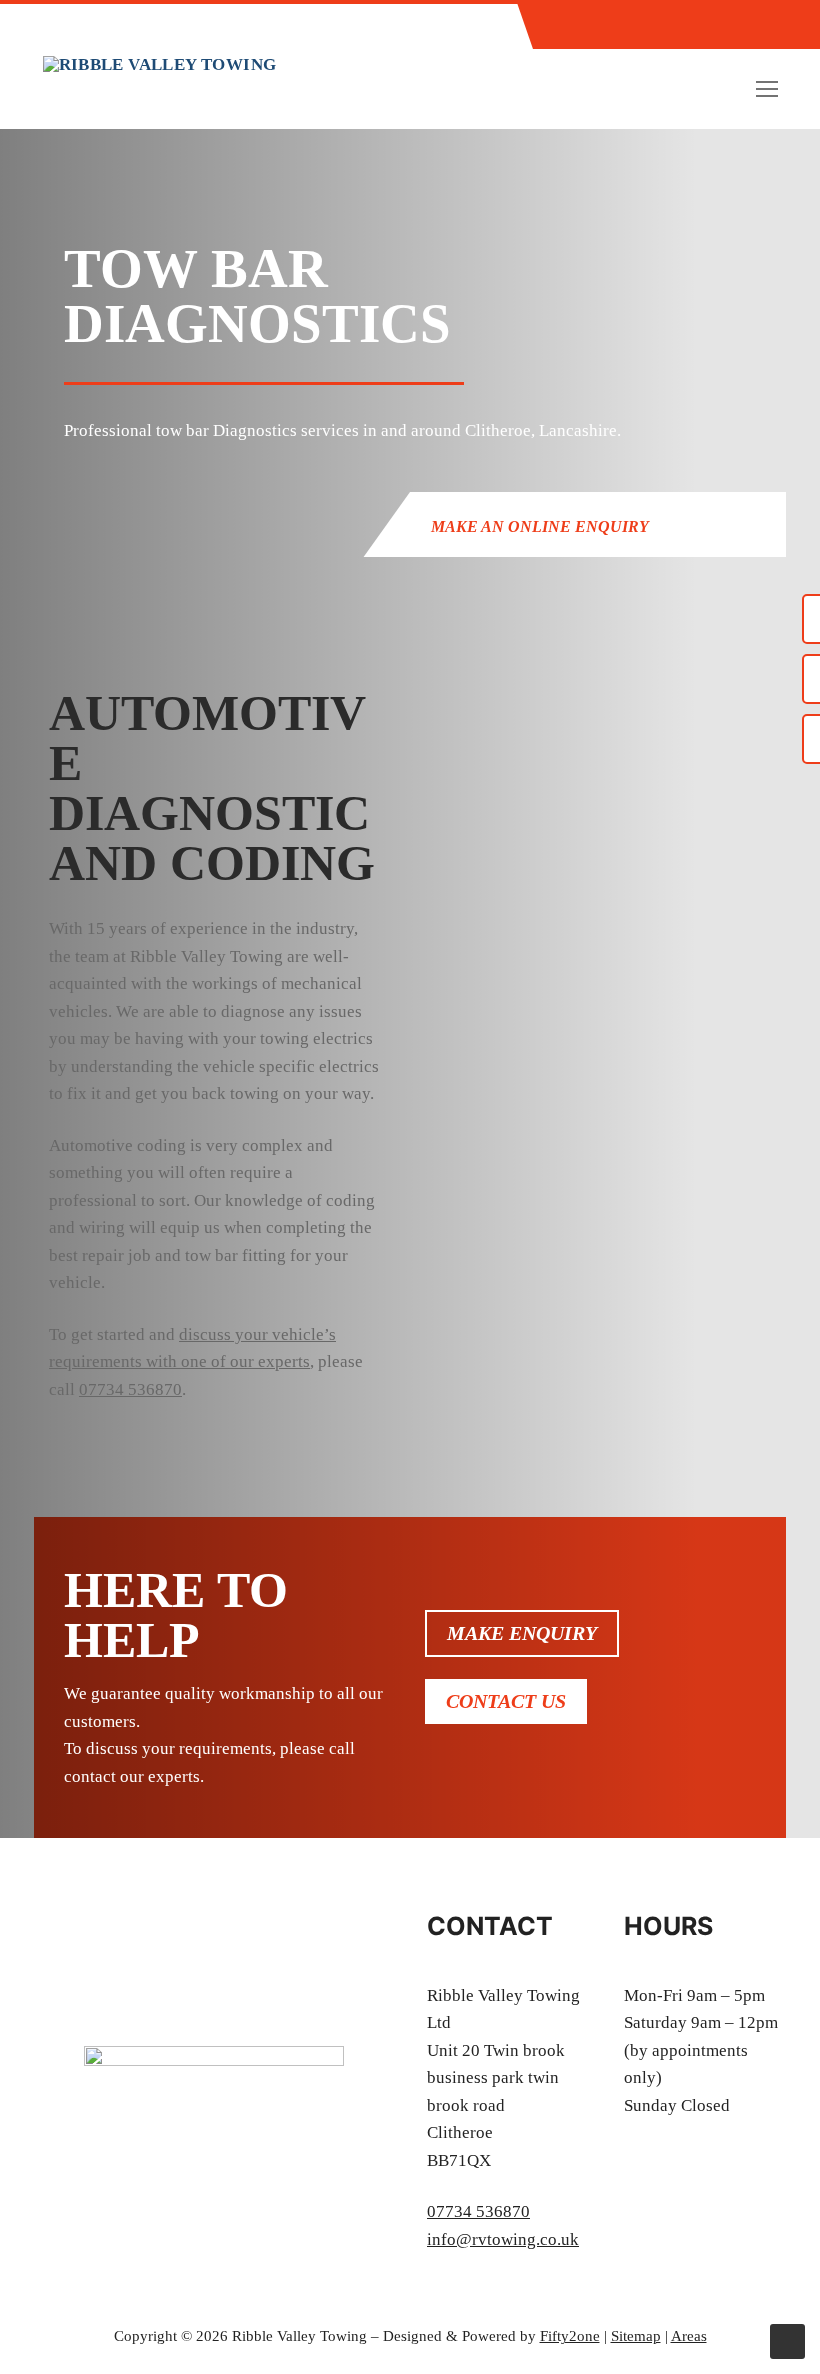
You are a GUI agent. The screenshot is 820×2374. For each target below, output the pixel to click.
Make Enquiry (522, 1633)
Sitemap (636, 2336)
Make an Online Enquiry (540, 526)
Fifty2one (570, 2336)
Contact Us (506, 1701)
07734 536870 (130, 1389)
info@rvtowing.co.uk (503, 2239)
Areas (689, 2336)
